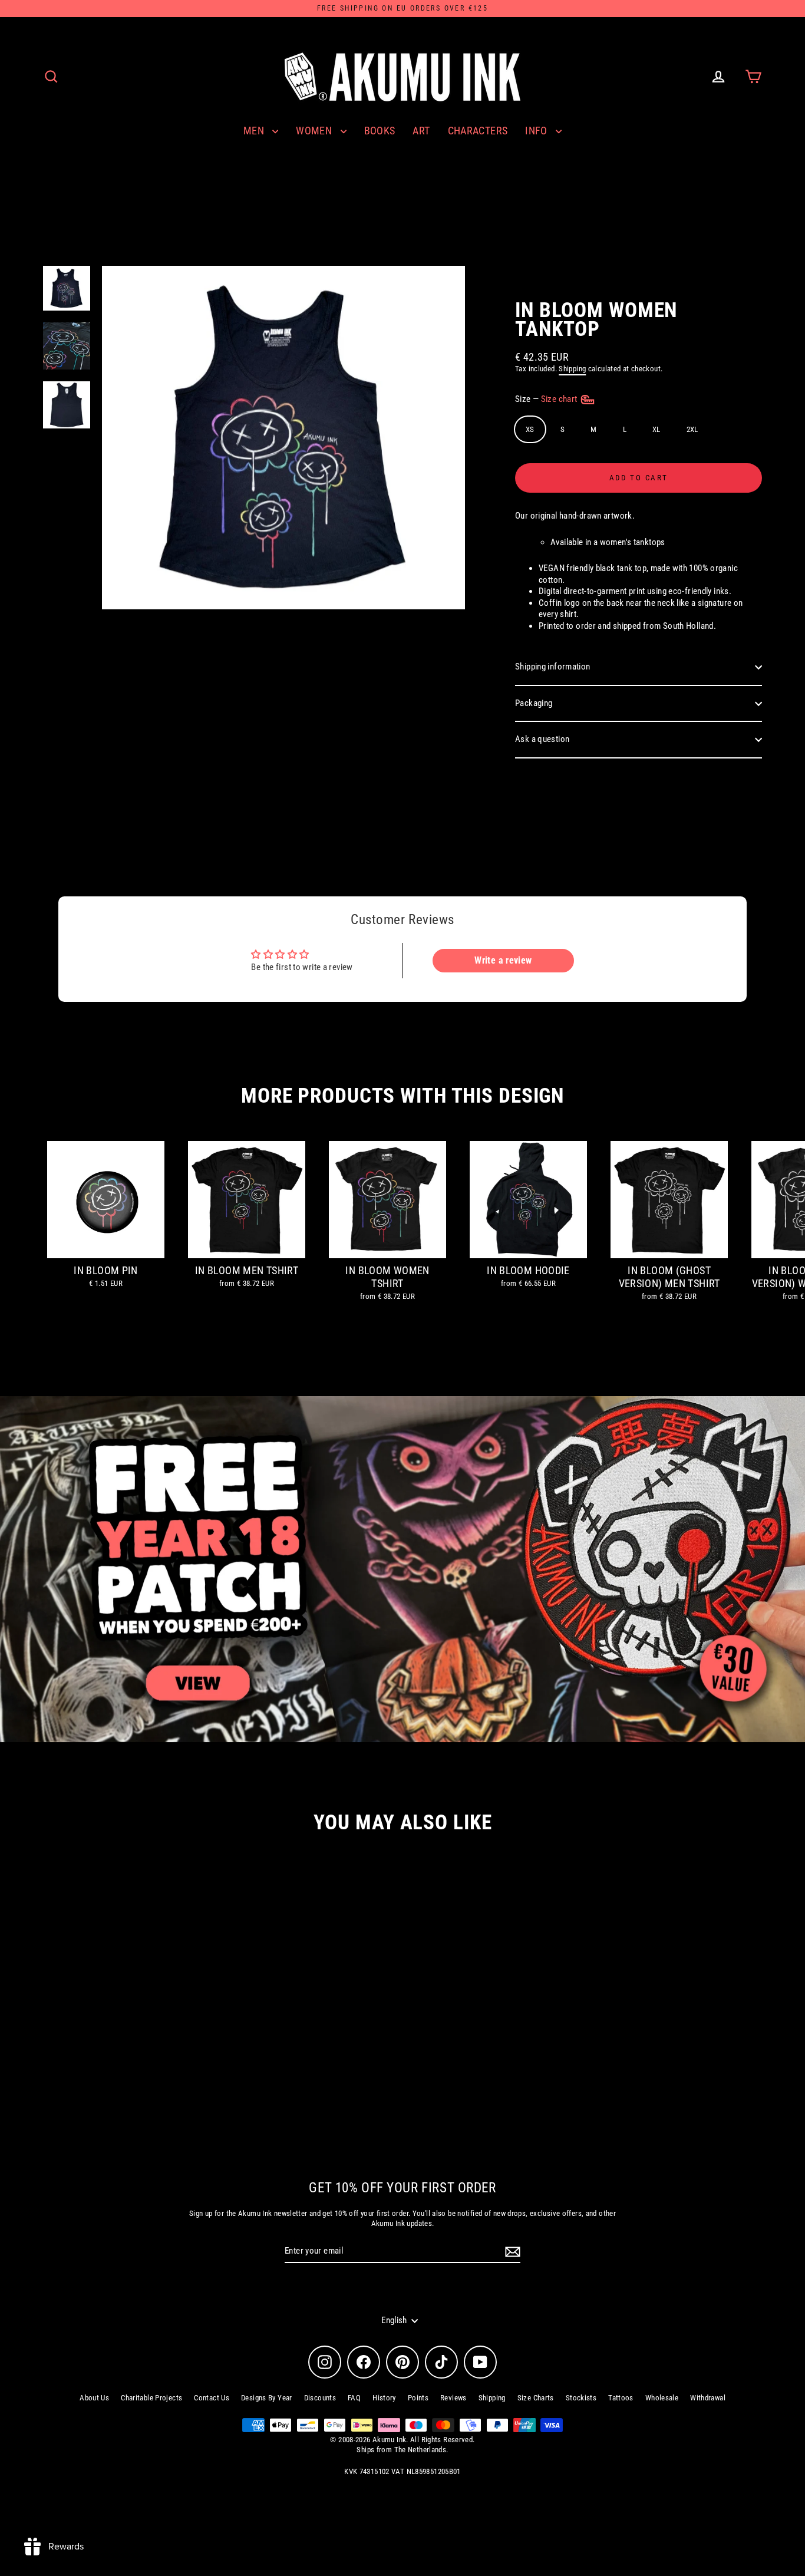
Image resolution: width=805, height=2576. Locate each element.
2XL (692, 429)
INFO (537, 131)
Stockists (581, 2398)
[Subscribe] (511, 2252)
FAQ (354, 2398)
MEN (255, 131)
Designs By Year (267, 2398)
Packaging (534, 703)
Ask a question (542, 739)
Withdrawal (708, 2398)
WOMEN (315, 131)
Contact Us (212, 2398)
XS (530, 429)
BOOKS (380, 131)
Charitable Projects (151, 2398)
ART (421, 131)
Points (418, 2398)
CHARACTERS (478, 131)
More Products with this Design (402, 1096)
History (384, 2398)
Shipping (572, 369)
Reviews (453, 2398)
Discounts (320, 2398)
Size (547, 399)
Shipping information (553, 667)
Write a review (503, 960)
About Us (94, 2398)
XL (656, 429)
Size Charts (536, 2398)
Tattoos (621, 2398)
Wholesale (662, 2398)
